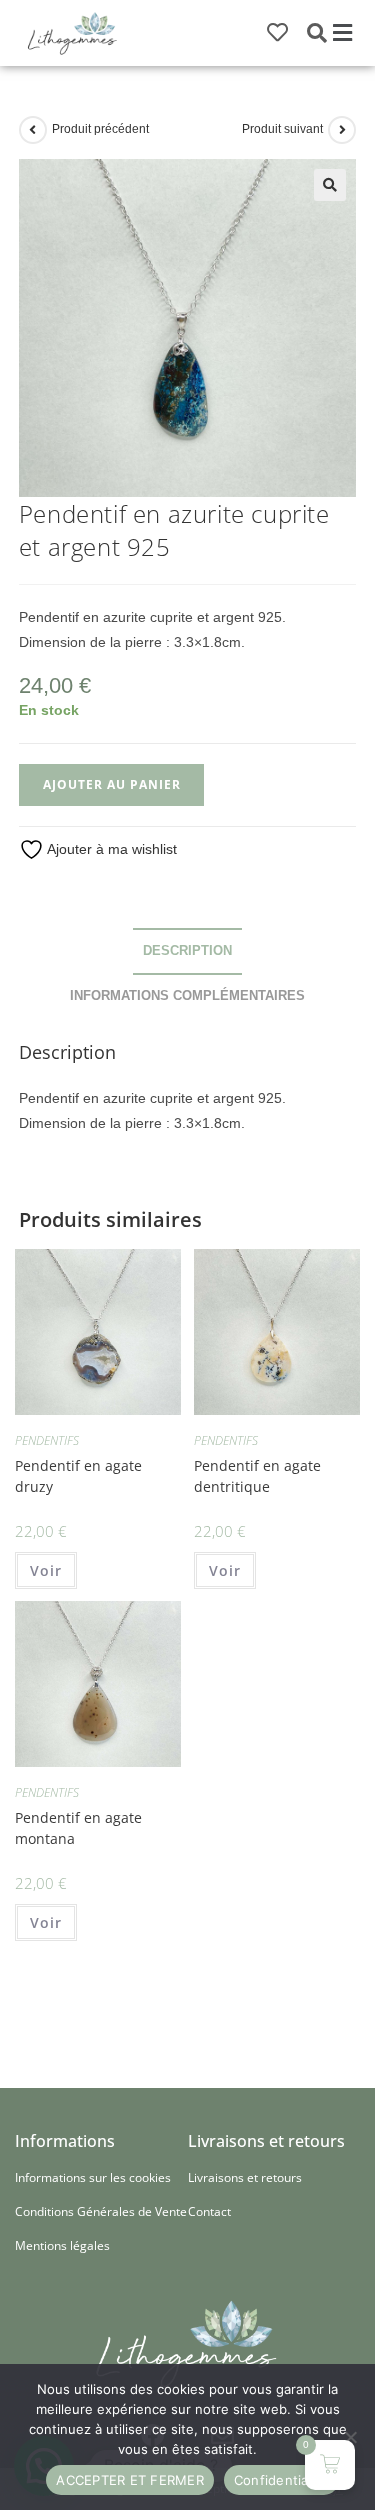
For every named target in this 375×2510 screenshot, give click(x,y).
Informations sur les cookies (93, 2177)
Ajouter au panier (112, 784)
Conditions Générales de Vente (101, 2211)
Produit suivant (282, 129)
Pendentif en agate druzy (78, 1476)
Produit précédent (100, 129)
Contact (209, 2211)
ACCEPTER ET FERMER (130, 2480)
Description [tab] (187, 951)
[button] (343, 33)
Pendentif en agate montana (78, 1828)
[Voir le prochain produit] (342, 130)
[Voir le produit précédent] (33, 130)
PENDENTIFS (47, 1440)
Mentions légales (62, 2245)
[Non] (350, 2437)
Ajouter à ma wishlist (110, 849)
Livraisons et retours (245, 2177)
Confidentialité (281, 2480)
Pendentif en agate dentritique (257, 1476)
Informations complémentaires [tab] (187, 996)
